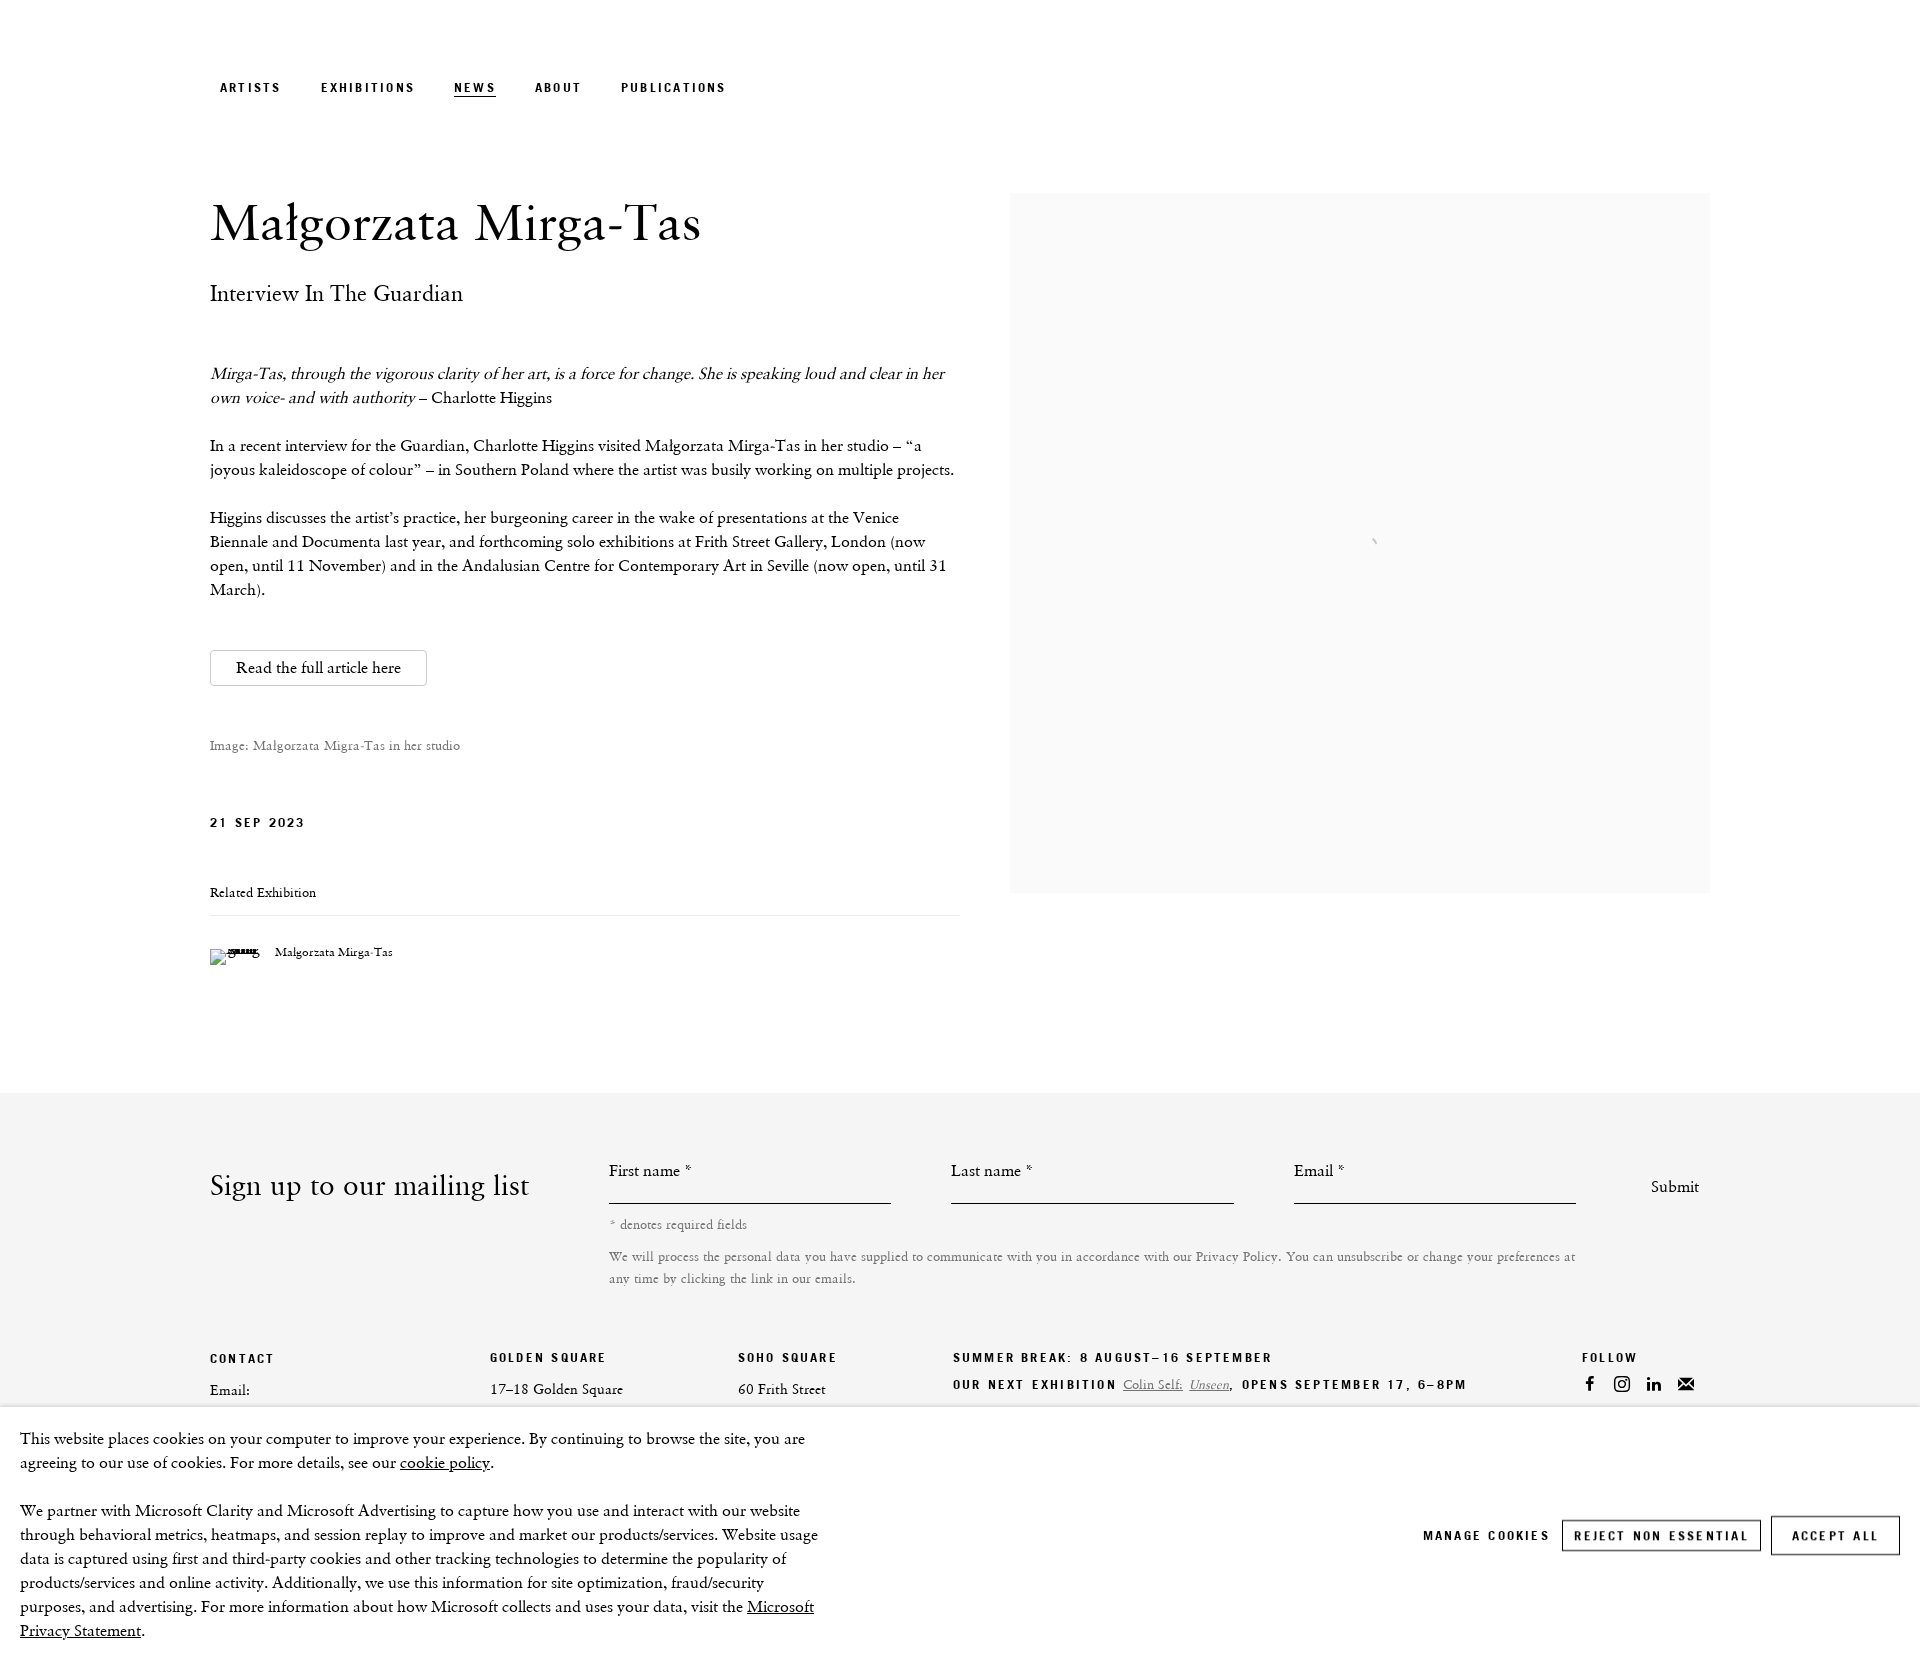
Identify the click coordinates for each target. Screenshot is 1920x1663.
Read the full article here (318, 667)
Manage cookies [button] (1486, 1535)
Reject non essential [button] (1661, 1535)
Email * (1320, 1170)
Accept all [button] (1835, 1535)
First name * (651, 1170)
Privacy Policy (1237, 1256)
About (558, 87)
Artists (251, 87)
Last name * (992, 1170)
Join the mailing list (1703, 1385)
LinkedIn (1677, 1385)
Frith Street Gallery (1540, 83)
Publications (674, 87)
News (475, 87)
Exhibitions (368, 87)
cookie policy (445, 1462)
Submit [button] (1675, 1186)
